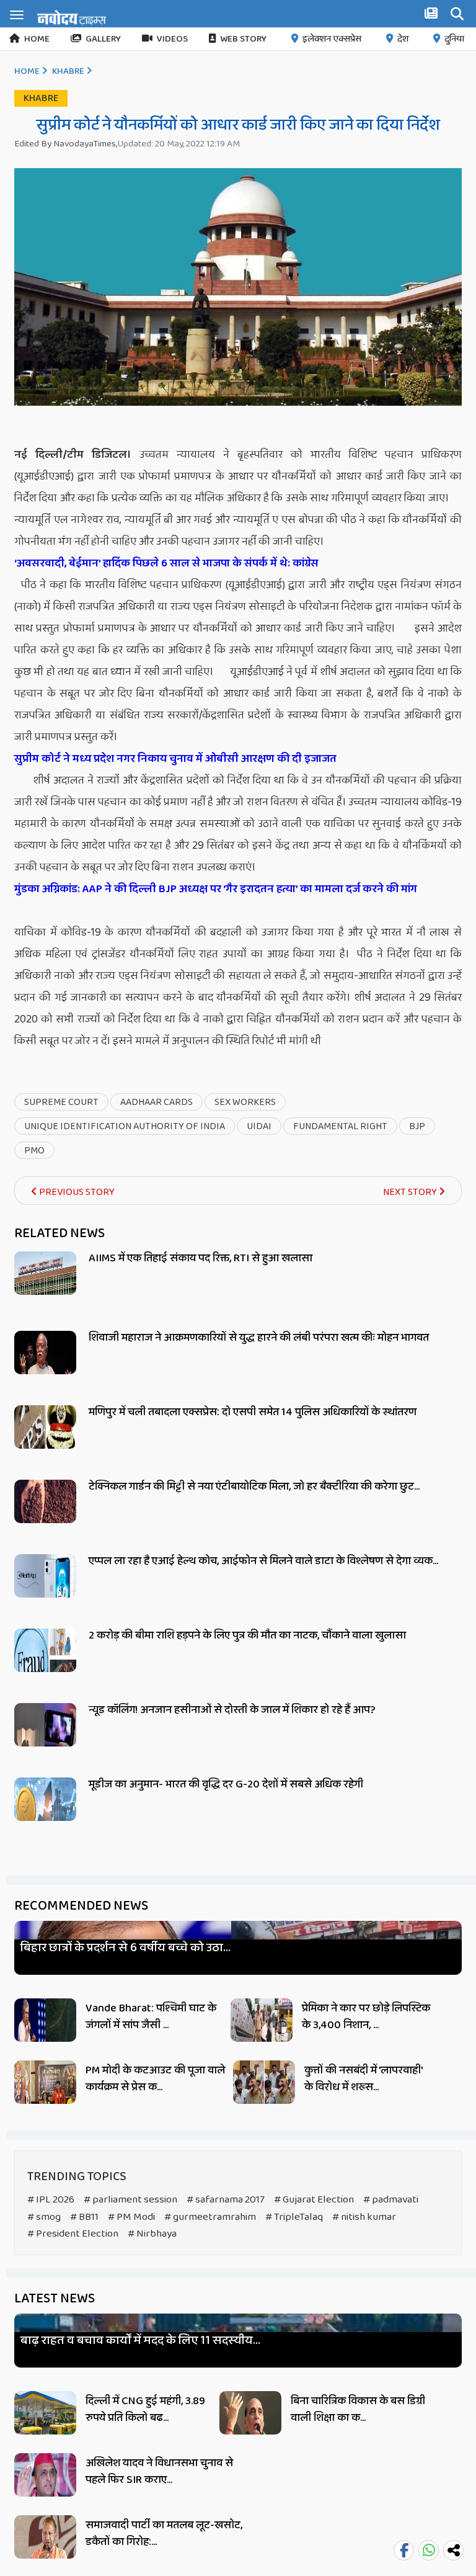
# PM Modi (131, 2217)
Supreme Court (61, 1102)
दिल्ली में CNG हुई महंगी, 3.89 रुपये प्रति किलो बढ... (145, 2409)
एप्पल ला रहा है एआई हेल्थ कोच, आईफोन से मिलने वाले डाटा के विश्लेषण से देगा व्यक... (263, 1561)
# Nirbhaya (152, 2234)
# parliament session (130, 2200)
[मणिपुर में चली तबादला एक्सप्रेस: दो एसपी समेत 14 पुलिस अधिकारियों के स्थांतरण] (45, 1441)
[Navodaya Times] (72, 17)
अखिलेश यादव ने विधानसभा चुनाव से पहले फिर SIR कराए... (159, 2471)
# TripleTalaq (294, 2217)
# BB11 (84, 2217)
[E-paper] (433, 16)
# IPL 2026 (51, 2200)
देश (403, 39)
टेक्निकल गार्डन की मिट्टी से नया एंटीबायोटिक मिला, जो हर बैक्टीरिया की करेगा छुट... (254, 1487)
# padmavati (391, 2200)
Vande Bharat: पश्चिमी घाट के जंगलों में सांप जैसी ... (151, 2017)
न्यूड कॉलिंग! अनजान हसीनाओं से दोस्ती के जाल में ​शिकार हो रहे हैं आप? (232, 1710)
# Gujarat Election (314, 2200)
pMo (34, 1151)
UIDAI (259, 1126)
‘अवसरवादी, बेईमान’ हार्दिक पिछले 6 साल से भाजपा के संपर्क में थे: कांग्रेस (166, 563)
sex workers (245, 1102)
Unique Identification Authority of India (125, 1126)
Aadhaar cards (156, 1102)
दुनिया (454, 39)
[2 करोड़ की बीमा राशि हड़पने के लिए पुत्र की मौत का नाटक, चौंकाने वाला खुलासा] (45, 1664)
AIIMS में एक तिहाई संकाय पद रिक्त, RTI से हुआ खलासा (201, 1258)
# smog (44, 2217)
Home (37, 39)
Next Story (411, 1192)
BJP (417, 1126)
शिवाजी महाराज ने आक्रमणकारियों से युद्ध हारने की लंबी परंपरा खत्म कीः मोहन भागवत (259, 1338)
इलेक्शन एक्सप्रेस (332, 39)
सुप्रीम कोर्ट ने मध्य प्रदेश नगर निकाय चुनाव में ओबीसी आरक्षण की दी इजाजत (175, 759)
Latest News (55, 2299)
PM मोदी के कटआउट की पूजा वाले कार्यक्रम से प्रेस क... (155, 2079)
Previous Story (76, 1192)
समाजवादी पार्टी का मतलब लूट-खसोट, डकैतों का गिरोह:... (164, 2534)
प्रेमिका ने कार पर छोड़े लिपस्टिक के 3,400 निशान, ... (366, 2017)
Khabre (68, 71)
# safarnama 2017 (226, 2200)
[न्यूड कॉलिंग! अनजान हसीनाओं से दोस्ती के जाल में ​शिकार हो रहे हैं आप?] (45, 1739)
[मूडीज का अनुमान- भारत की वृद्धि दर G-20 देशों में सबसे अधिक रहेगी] (45, 1813)
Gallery (103, 39)
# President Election (73, 2234)
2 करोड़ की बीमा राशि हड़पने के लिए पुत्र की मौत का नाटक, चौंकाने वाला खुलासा (247, 1635)
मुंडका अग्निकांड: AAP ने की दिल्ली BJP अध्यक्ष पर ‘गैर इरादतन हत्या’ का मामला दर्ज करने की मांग (216, 889)
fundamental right (340, 1126)
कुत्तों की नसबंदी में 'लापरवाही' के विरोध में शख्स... (363, 2079)
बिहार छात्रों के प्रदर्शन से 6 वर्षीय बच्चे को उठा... (126, 1948)
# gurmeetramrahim (210, 2217)
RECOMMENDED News (81, 1906)
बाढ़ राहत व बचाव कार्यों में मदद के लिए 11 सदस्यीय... (140, 2341)
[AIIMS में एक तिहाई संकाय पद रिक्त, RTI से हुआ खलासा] (45, 1287)
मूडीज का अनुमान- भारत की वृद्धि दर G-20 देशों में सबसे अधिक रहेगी (226, 1784)
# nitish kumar (364, 2217)
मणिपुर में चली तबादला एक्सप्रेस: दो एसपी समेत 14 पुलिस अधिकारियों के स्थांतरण (253, 1412)
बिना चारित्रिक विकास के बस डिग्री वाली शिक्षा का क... (358, 2409)
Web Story (243, 39)
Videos (172, 39)
